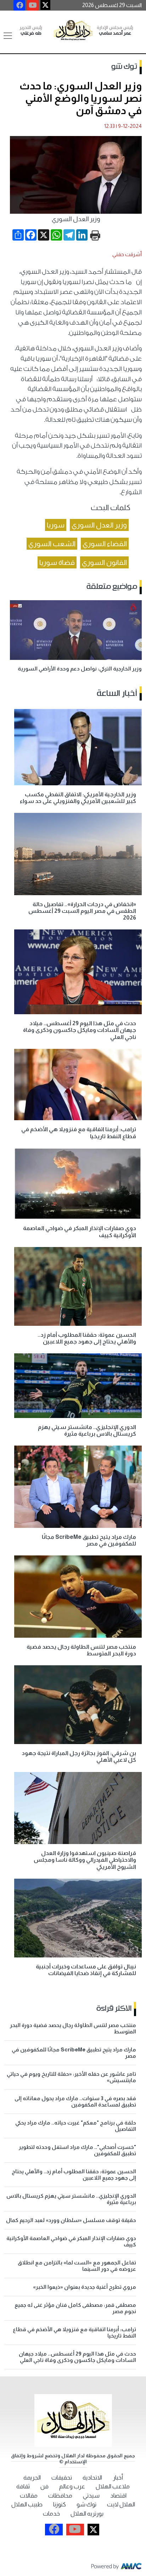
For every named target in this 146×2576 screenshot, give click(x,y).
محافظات (60, 2496)
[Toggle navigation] (8, 36)
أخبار (118, 2478)
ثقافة (23, 2486)
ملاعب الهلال (113, 2486)
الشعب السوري (52, 544)
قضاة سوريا (57, 562)
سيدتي (91, 2496)
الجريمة (32, 2478)
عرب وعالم (72, 2486)
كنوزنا (60, 2504)
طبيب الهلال (27, 2504)
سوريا (56, 525)
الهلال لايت (121, 2504)
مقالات (29, 2496)
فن (44, 2486)
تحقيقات (62, 2478)
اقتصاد (118, 2496)
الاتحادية (92, 2478)
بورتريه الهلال (87, 2514)
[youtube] (33, 5)
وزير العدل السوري (99, 525)
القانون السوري (104, 562)
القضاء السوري (105, 544)
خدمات (51, 2514)
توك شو (124, 67)
